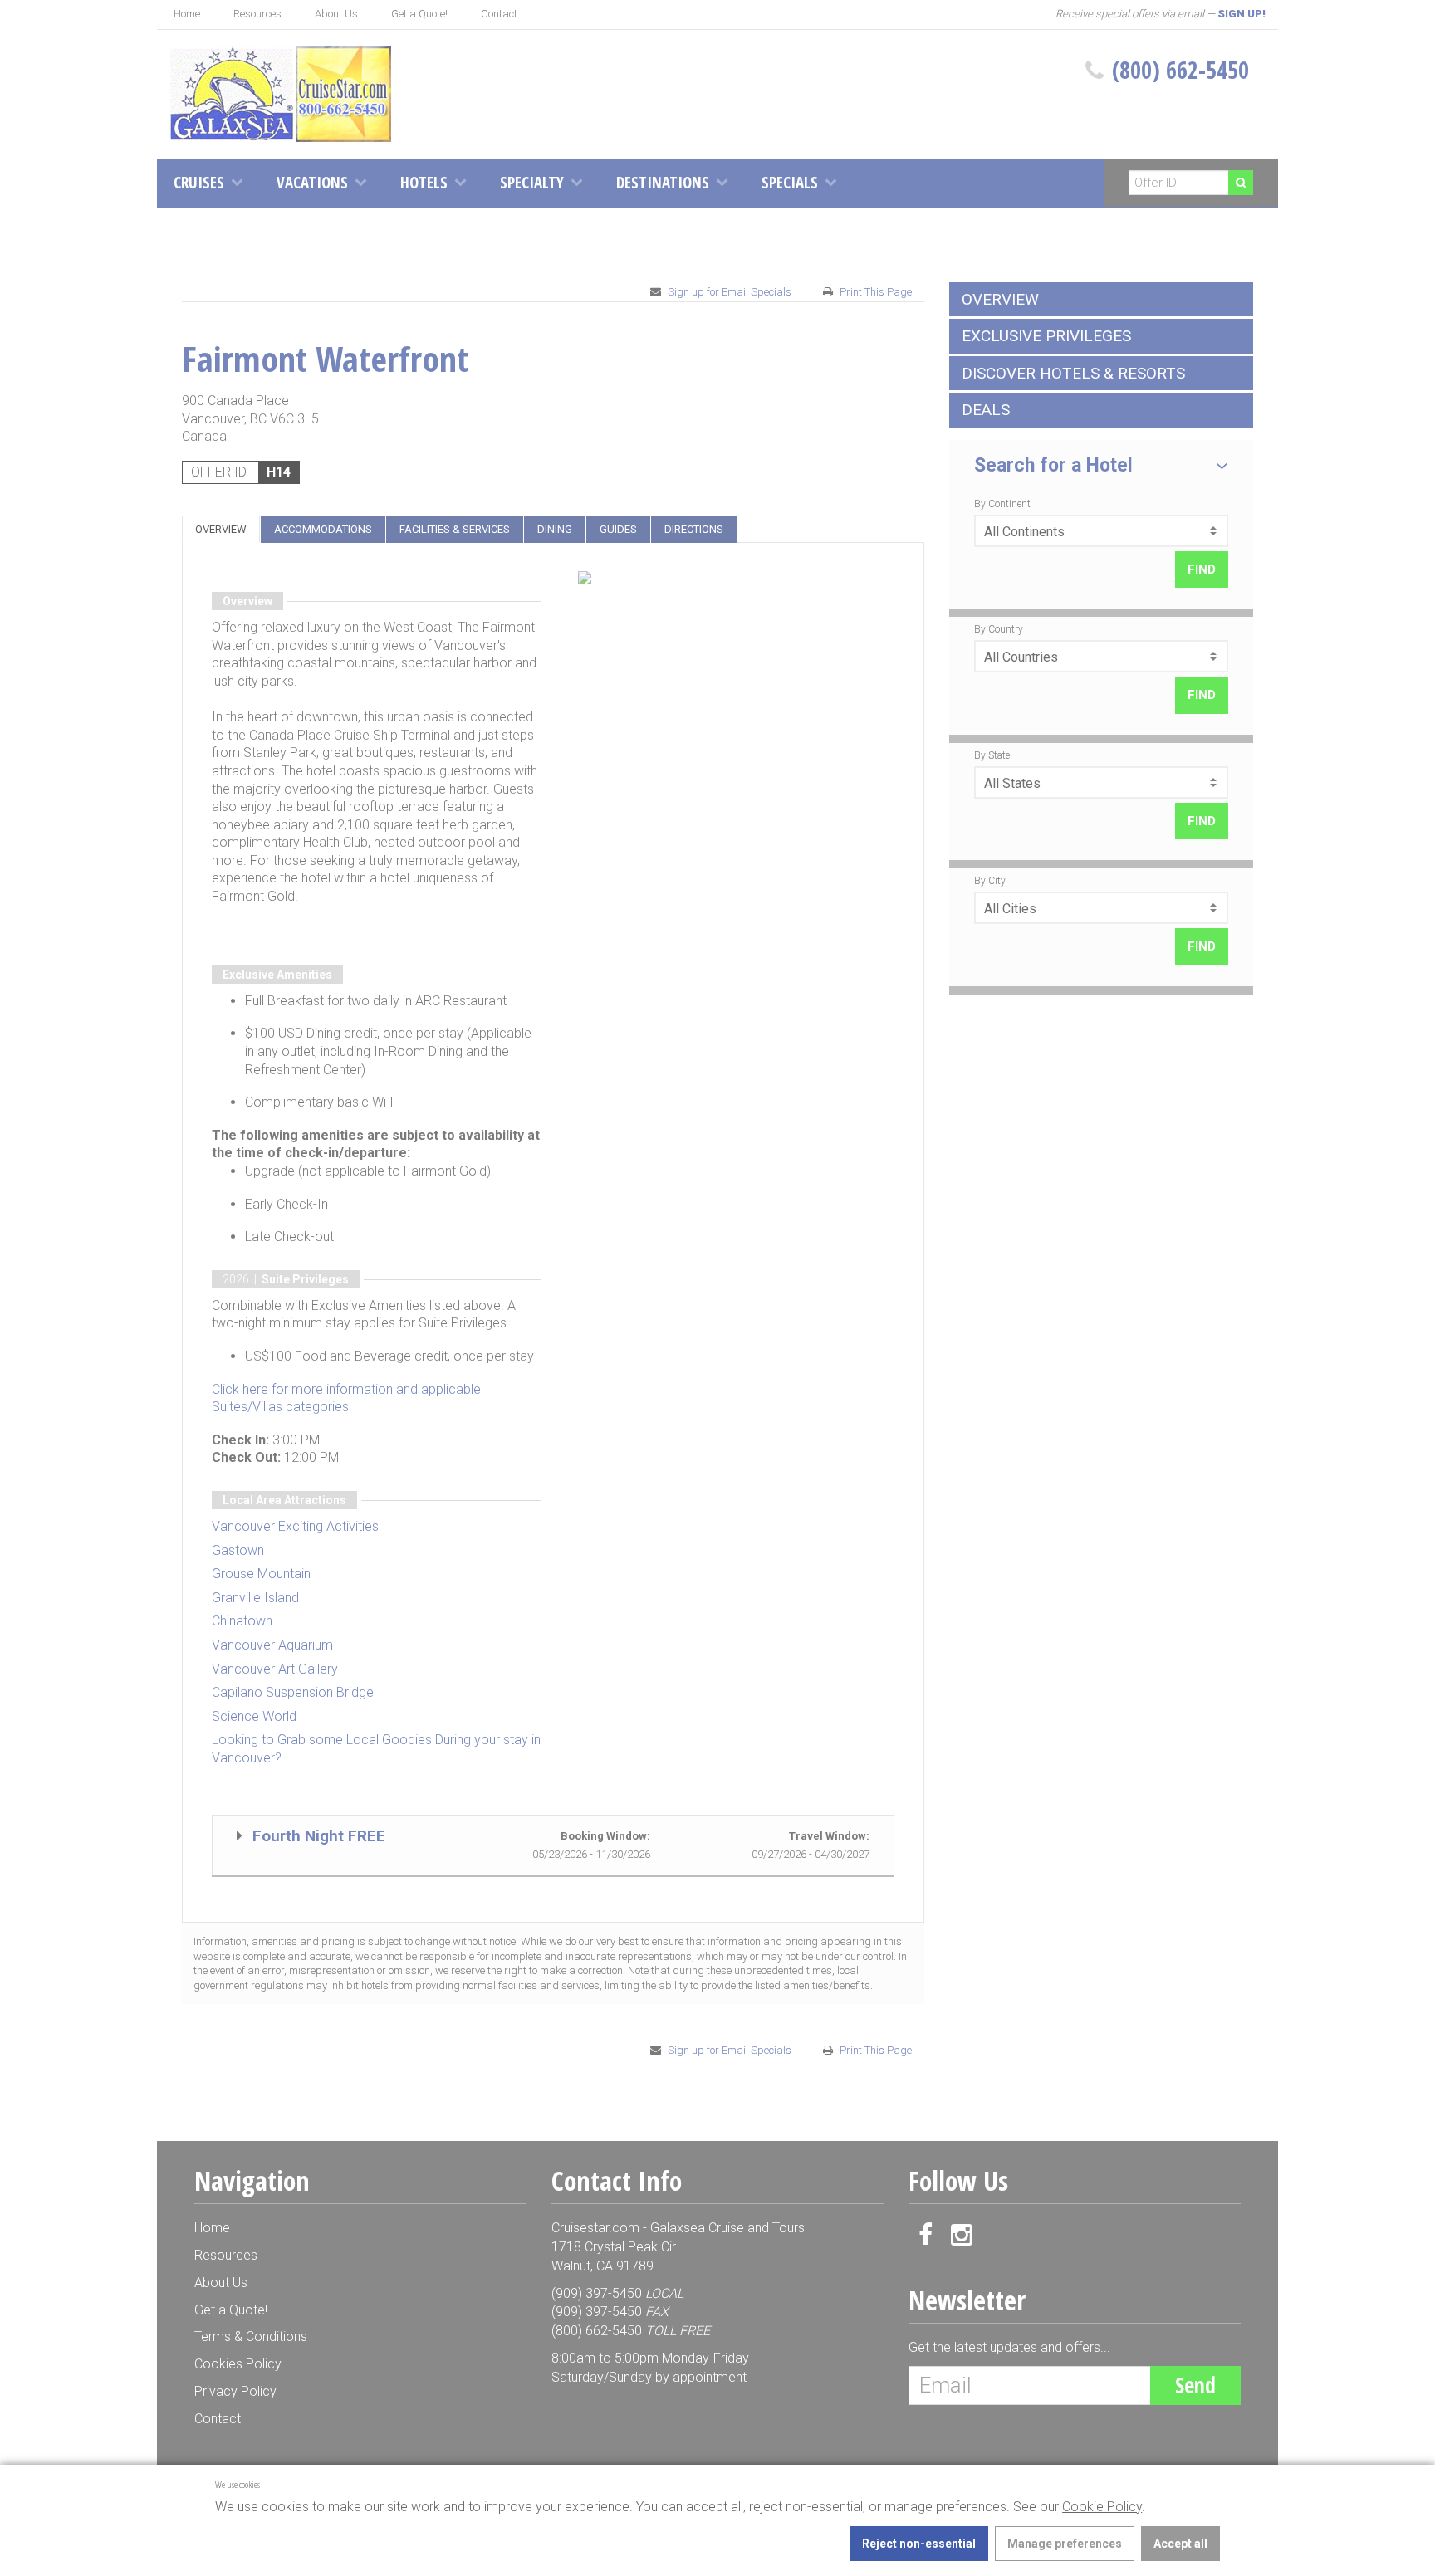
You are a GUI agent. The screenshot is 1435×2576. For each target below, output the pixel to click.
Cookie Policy (1102, 2507)
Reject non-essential (919, 2544)
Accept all (1180, 2544)
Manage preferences (1065, 2544)
